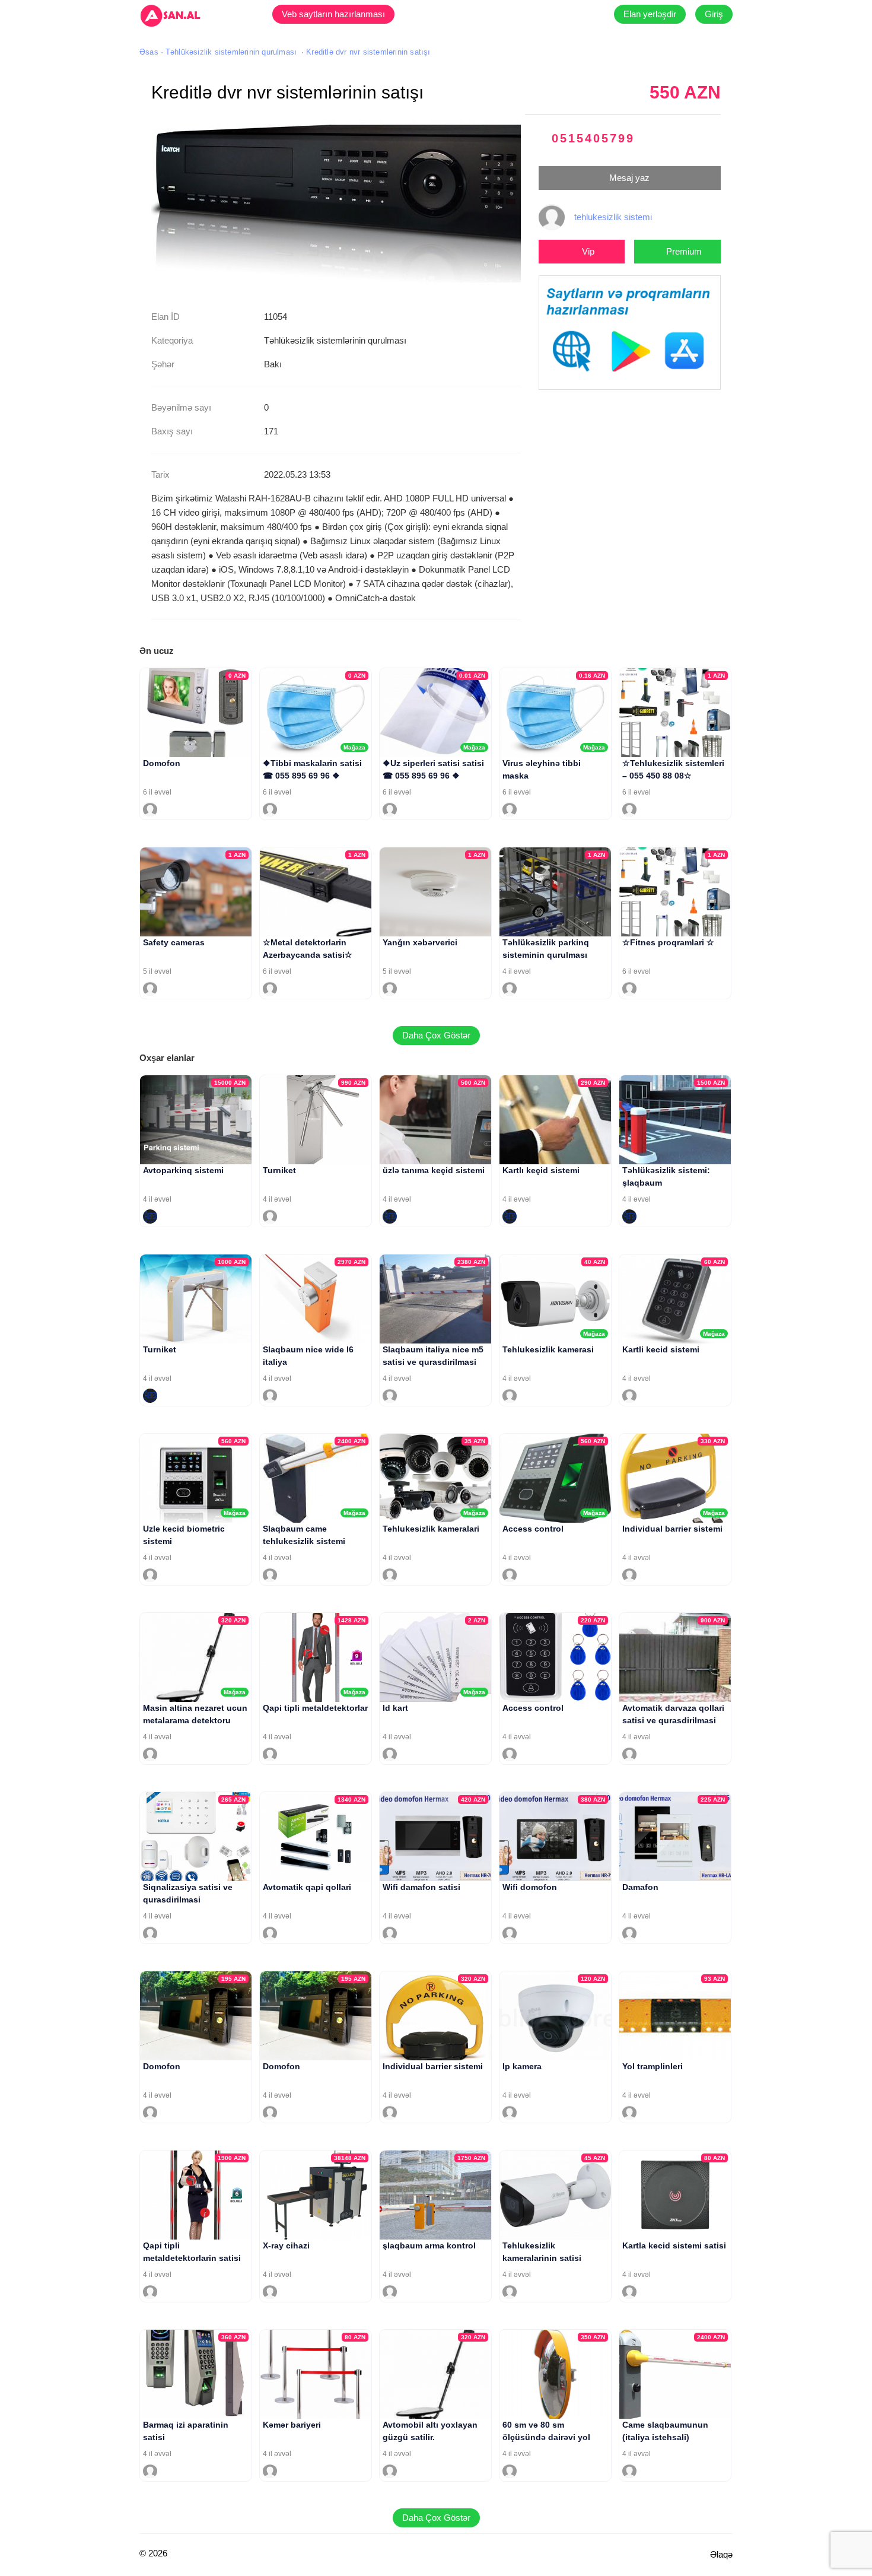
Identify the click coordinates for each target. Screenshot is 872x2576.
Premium (684, 251)
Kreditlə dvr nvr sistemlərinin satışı (368, 52)
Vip (588, 251)
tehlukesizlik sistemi (613, 217)
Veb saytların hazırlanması (333, 14)
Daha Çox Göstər (436, 1035)
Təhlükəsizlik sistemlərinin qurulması (231, 52)
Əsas (149, 52)
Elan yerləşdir (650, 14)
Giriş (714, 14)
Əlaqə (721, 2554)
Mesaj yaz (629, 178)
